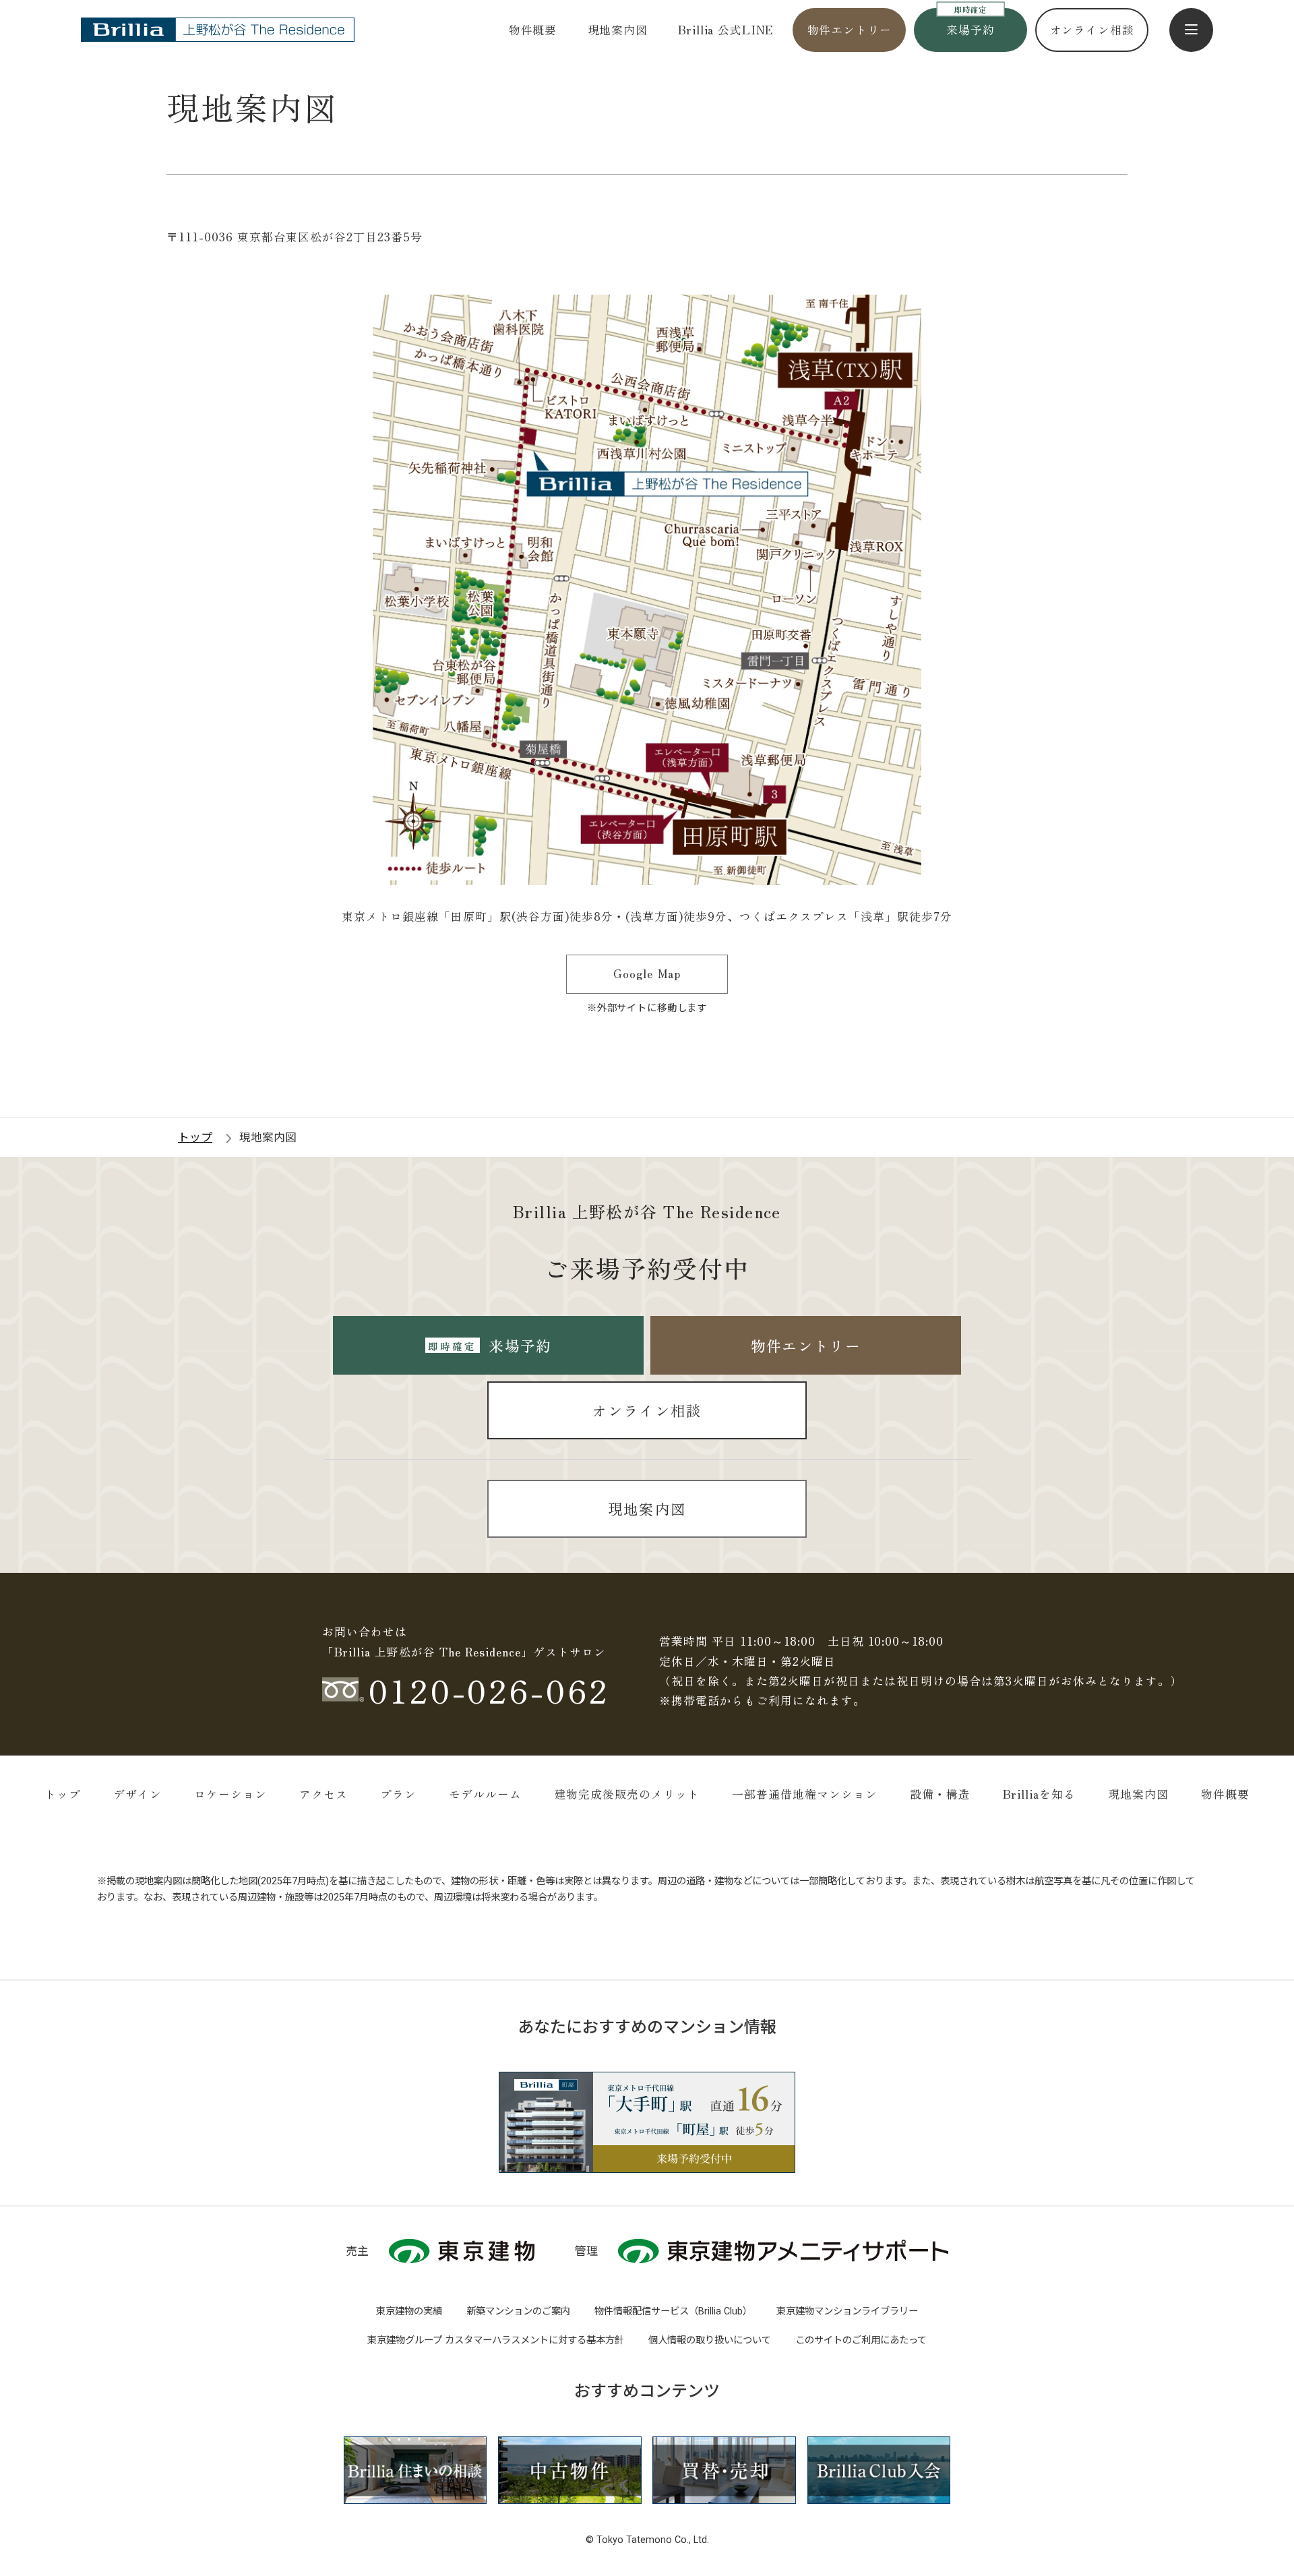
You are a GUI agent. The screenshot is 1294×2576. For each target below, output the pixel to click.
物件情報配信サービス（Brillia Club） (673, 2311)
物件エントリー (850, 30)
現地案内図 (618, 30)
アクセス (323, 1794)
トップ (63, 1794)
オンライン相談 (1092, 30)
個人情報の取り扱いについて (710, 2340)
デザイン (137, 1794)
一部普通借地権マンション (805, 1794)
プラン (398, 1794)
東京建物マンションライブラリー (847, 2311)
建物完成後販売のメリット (627, 1794)
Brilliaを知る (1039, 1794)
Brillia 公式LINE (726, 30)
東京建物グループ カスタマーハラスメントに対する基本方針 (496, 2340)
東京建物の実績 (409, 2311)
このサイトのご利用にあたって (861, 2340)
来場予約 (970, 30)
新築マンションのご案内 (518, 2311)
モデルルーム (485, 1794)
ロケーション (230, 1794)
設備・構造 (940, 1794)
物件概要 (533, 30)
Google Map (647, 974)
